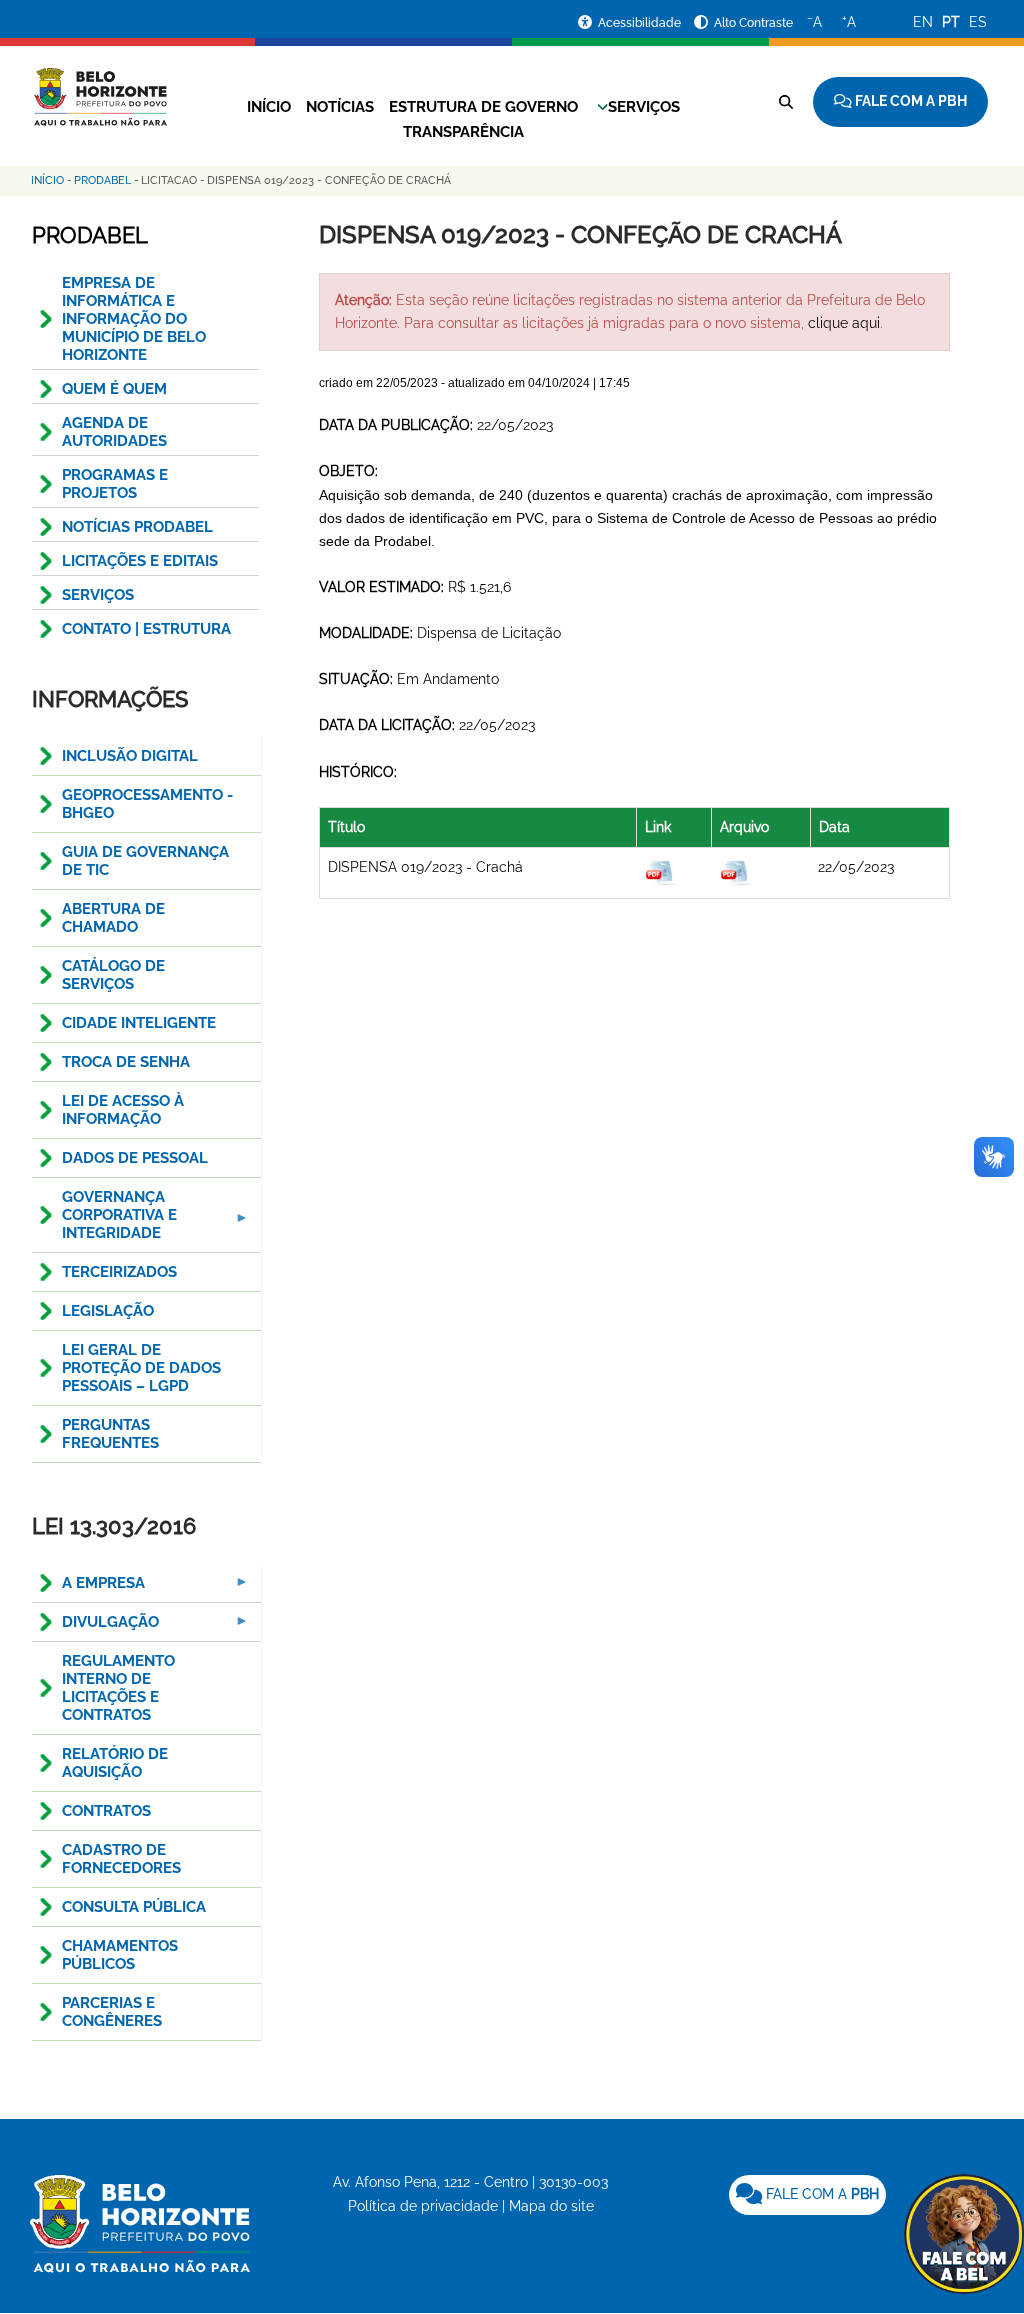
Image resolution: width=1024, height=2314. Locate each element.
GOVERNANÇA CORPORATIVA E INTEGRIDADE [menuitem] (104, 1220)
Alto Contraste (753, 23)
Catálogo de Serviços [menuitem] (113, 975)
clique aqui (844, 323)
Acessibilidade (641, 23)
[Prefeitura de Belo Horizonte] (99, 85)
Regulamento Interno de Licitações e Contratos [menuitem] (118, 1688)
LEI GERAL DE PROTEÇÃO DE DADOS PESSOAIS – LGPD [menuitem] (141, 1368)
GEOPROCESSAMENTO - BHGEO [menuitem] (147, 804)
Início (269, 107)
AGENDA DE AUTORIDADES (114, 432)
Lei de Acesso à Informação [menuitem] (123, 1110)
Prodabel (102, 180)
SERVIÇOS (98, 595)
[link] (807, 2195)
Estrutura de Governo (483, 107)
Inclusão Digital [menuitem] (130, 756)
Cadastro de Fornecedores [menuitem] (121, 1859)
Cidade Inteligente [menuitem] (139, 1023)
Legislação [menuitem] (108, 1311)
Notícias (340, 107)
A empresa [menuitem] (88, 1588)
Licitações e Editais (140, 561)
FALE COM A (820, 2194)
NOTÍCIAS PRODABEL (137, 527)
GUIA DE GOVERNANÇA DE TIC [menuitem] (145, 861)
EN (923, 22)
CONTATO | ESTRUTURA (146, 629)
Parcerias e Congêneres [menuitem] (112, 2012)
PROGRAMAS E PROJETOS (115, 484)
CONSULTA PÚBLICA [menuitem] (134, 1907)
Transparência (463, 132)
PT (951, 22)
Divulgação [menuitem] (95, 1627)
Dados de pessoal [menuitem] (135, 1158)
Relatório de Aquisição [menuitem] (115, 1763)
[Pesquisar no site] (786, 102)
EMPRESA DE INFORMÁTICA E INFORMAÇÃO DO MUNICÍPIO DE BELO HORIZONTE (134, 319)
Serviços (644, 107)
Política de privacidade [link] (423, 2206)
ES (978, 22)
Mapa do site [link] (551, 2206)
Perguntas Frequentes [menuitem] (110, 1434)
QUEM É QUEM (114, 389)
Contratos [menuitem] (106, 1811)
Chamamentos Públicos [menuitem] (120, 1955)
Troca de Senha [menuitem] (126, 1062)
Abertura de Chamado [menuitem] (113, 918)
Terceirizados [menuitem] (119, 1272)
